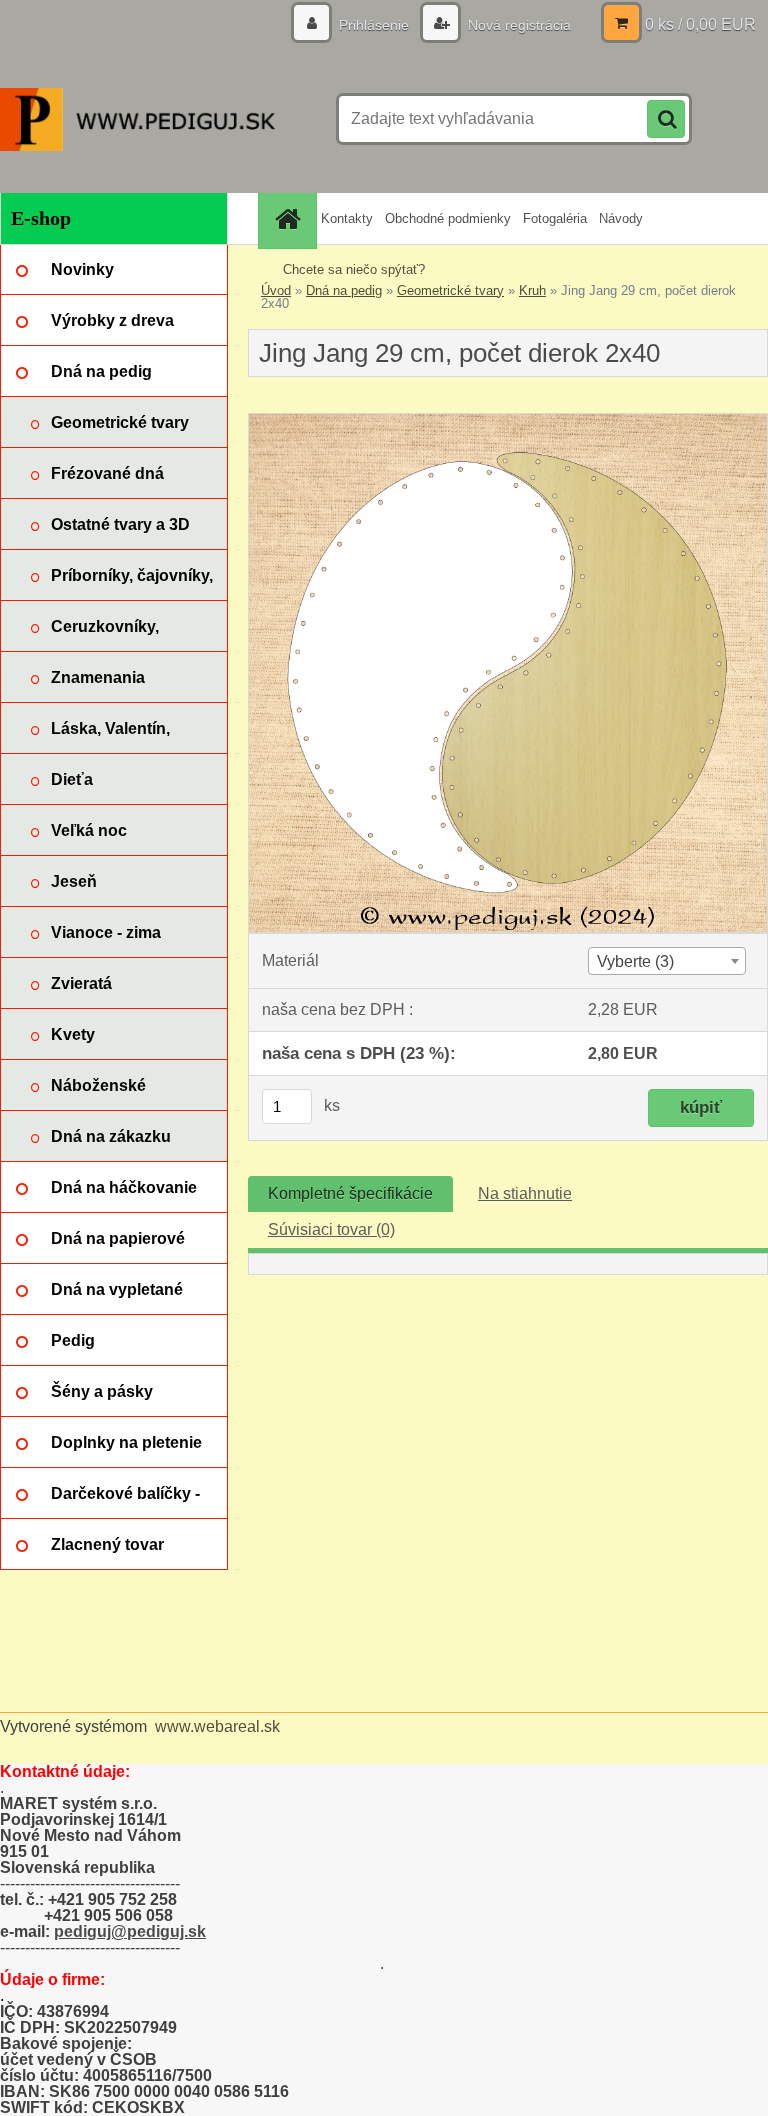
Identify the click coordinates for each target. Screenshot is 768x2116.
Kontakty (347, 218)
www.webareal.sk (217, 1726)
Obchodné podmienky (448, 218)
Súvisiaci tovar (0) (331, 1229)
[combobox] (666, 961)
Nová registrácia (517, 25)
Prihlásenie (374, 25)
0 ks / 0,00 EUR (700, 24)
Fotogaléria (555, 218)
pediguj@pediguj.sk (130, 1931)
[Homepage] (290, 218)
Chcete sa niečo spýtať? (354, 269)
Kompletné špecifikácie (350, 1193)
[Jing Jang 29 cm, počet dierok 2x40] (508, 421)
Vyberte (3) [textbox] (635, 961)
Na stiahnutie (525, 1193)
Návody (621, 218)
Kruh (532, 290)
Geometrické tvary (450, 290)
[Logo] (137, 119)
